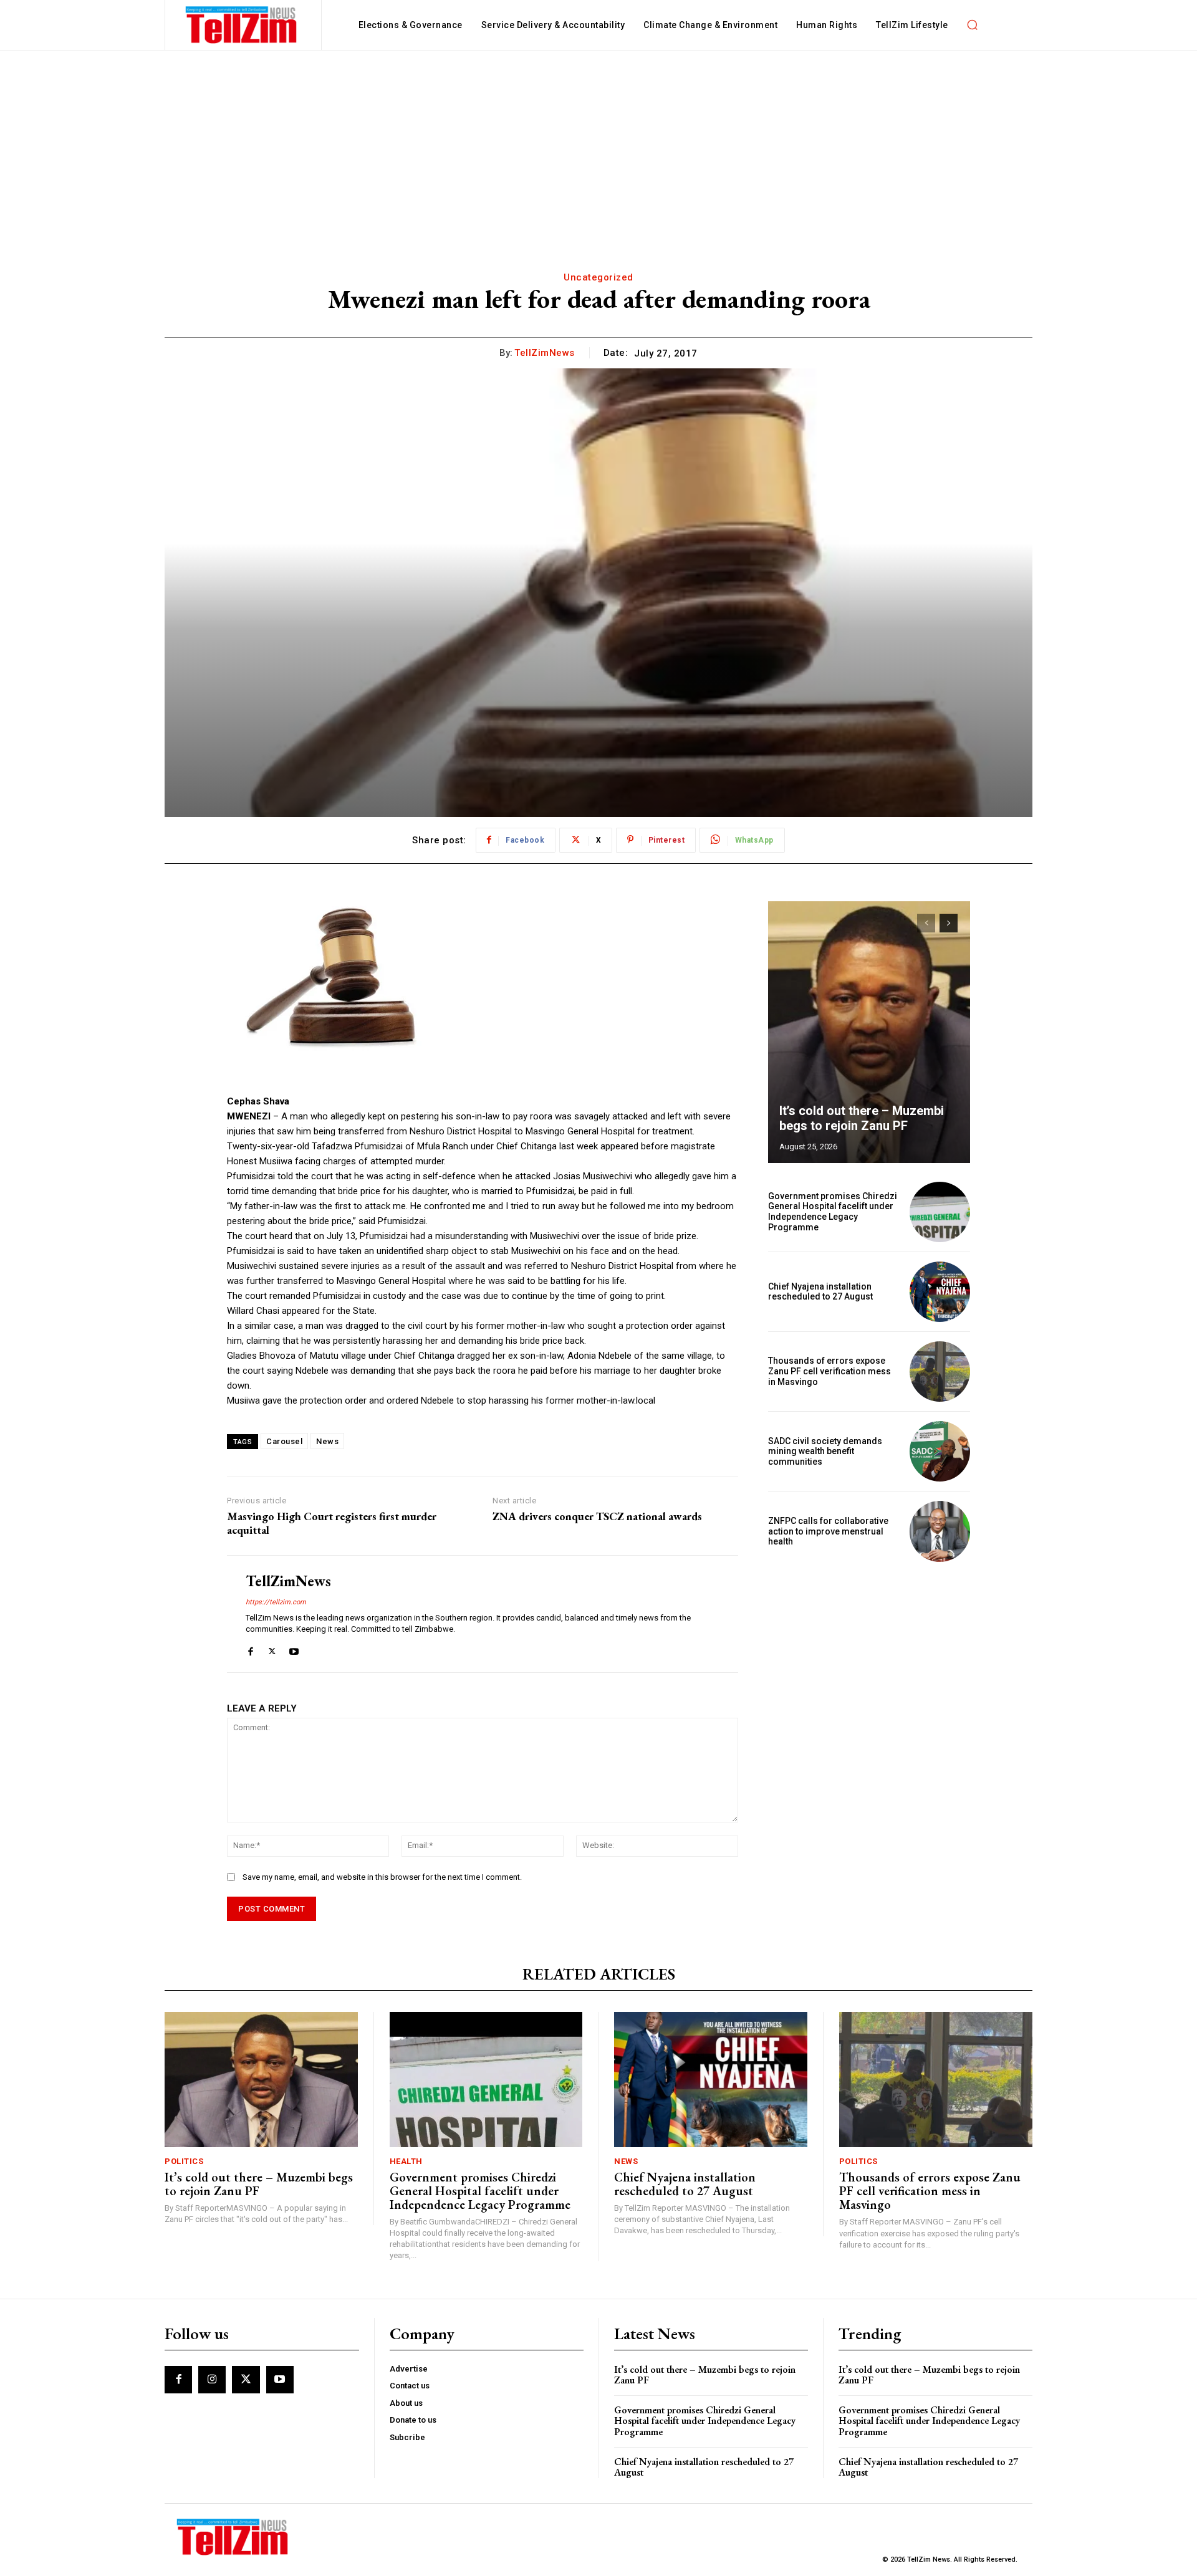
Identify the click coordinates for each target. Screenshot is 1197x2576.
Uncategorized (598, 277)
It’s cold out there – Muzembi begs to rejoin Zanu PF (862, 1118)
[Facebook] (250, 1649)
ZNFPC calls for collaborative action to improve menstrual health (828, 1531)
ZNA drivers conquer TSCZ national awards (597, 1516)
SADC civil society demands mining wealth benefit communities (825, 1452)
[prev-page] (926, 923)
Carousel (284, 1441)
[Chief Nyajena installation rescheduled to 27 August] (940, 1292)
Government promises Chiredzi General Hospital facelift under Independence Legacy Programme (833, 1212)
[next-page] (949, 923)
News (327, 1441)
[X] (272, 1649)
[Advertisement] (598, 144)
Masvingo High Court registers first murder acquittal (332, 1523)
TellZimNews (545, 353)
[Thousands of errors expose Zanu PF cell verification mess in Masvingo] (940, 1372)
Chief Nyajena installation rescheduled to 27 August (820, 1292)
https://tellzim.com (276, 1602)
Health (406, 2161)
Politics (184, 2161)
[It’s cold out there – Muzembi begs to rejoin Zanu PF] (869, 1032)
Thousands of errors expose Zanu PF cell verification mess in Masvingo (829, 1371)
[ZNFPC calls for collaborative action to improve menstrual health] (940, 1531)
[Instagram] (212, 2380)
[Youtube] (294, 1649)
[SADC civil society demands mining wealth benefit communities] (940, 1451)
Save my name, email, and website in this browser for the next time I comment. (382, 1877)
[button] (973, 25)
